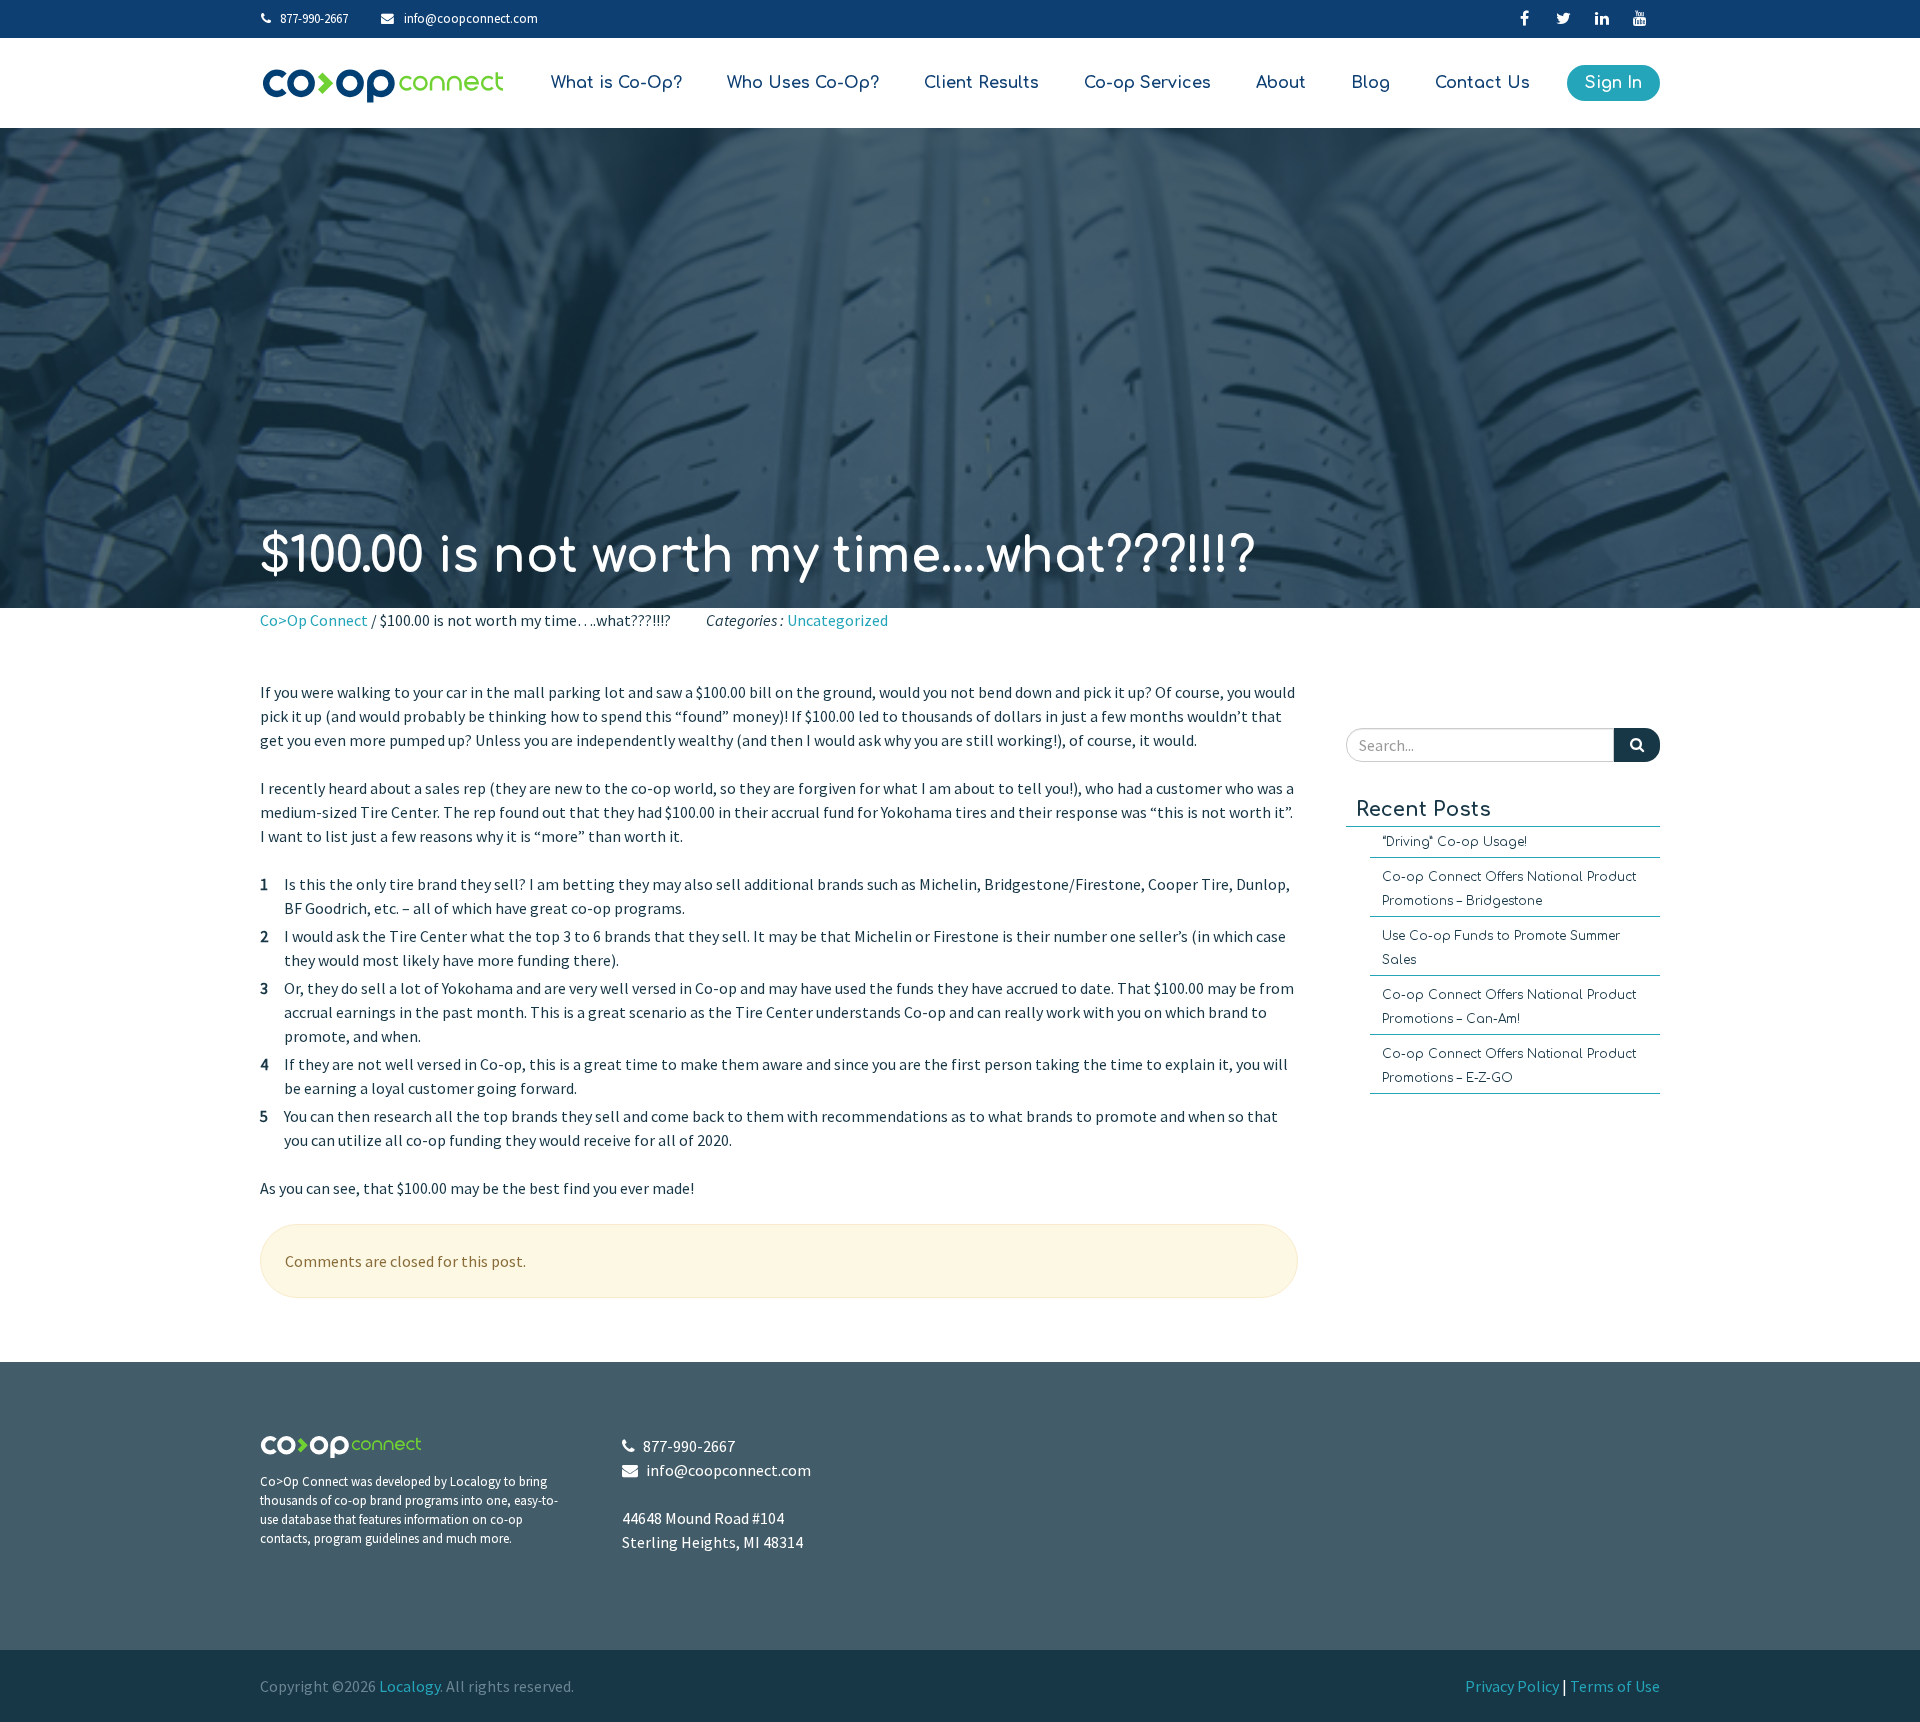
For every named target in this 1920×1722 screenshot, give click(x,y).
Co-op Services (1147, 83)
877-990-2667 (312, 18)
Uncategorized (837, 620)
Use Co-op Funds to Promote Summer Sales (1501, 948)
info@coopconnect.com (471, 18)
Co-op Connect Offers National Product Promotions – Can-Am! (1509, 1007)
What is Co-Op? (616, 83)
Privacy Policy (1512, 1686)
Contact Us (1482, 83)
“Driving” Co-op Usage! (1454, 842)
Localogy (409, 1686)
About (1281, 83)
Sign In (1613, 83)
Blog (1370, 83)
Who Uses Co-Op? (803, 83)
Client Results (981, 83)
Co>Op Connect (314, 620)
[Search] (1637, 744)
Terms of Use (1615, 1686)
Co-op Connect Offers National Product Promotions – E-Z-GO (1509, 1066)
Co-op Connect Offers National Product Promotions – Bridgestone (1509, 889)
